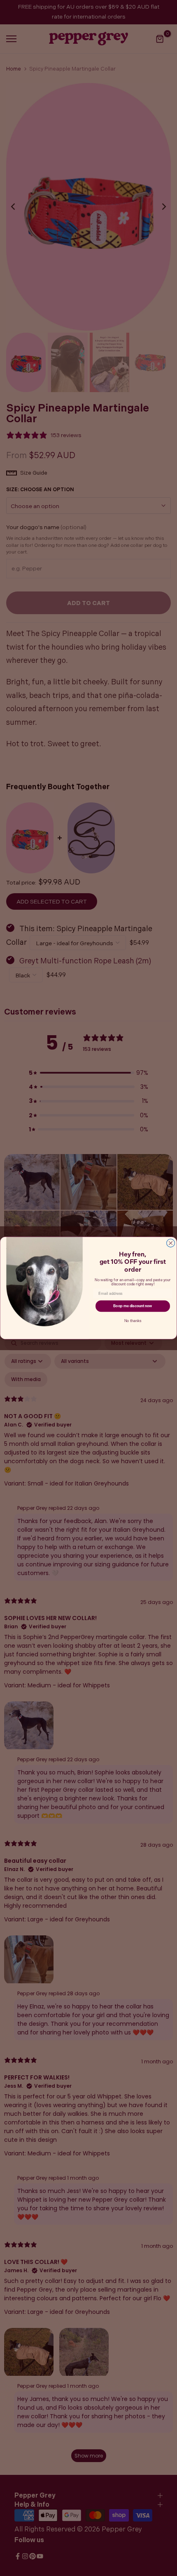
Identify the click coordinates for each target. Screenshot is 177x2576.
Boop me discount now (133, 1306)
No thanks (133, 1321)
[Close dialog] (171, 1243)
